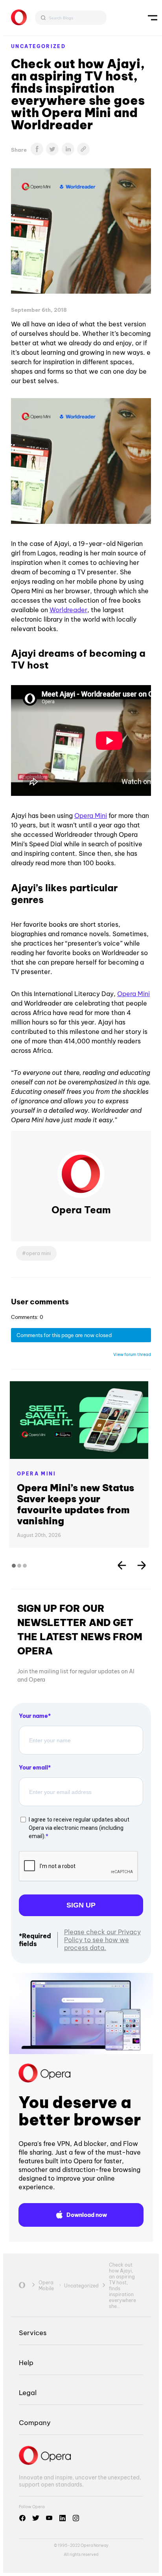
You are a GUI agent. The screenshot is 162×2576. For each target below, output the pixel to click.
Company (35, 2422)
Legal (28, 2393)
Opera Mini (91, 816)
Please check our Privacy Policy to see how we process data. (102, 1940)
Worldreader (68, 610)
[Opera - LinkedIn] (63, 2518)
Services (33, 2333)
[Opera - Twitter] (36, 2518)
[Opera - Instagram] (76, 2518)
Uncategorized (38, 46)
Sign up (81, 1905)
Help (26, 2363)
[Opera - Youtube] (49, 2518)
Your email (33, 1768)
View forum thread (132, 1354)
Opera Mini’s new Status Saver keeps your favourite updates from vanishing (75, 1504)
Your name (33, 1716)
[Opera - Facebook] (22, 2518)
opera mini (38, 1253)
